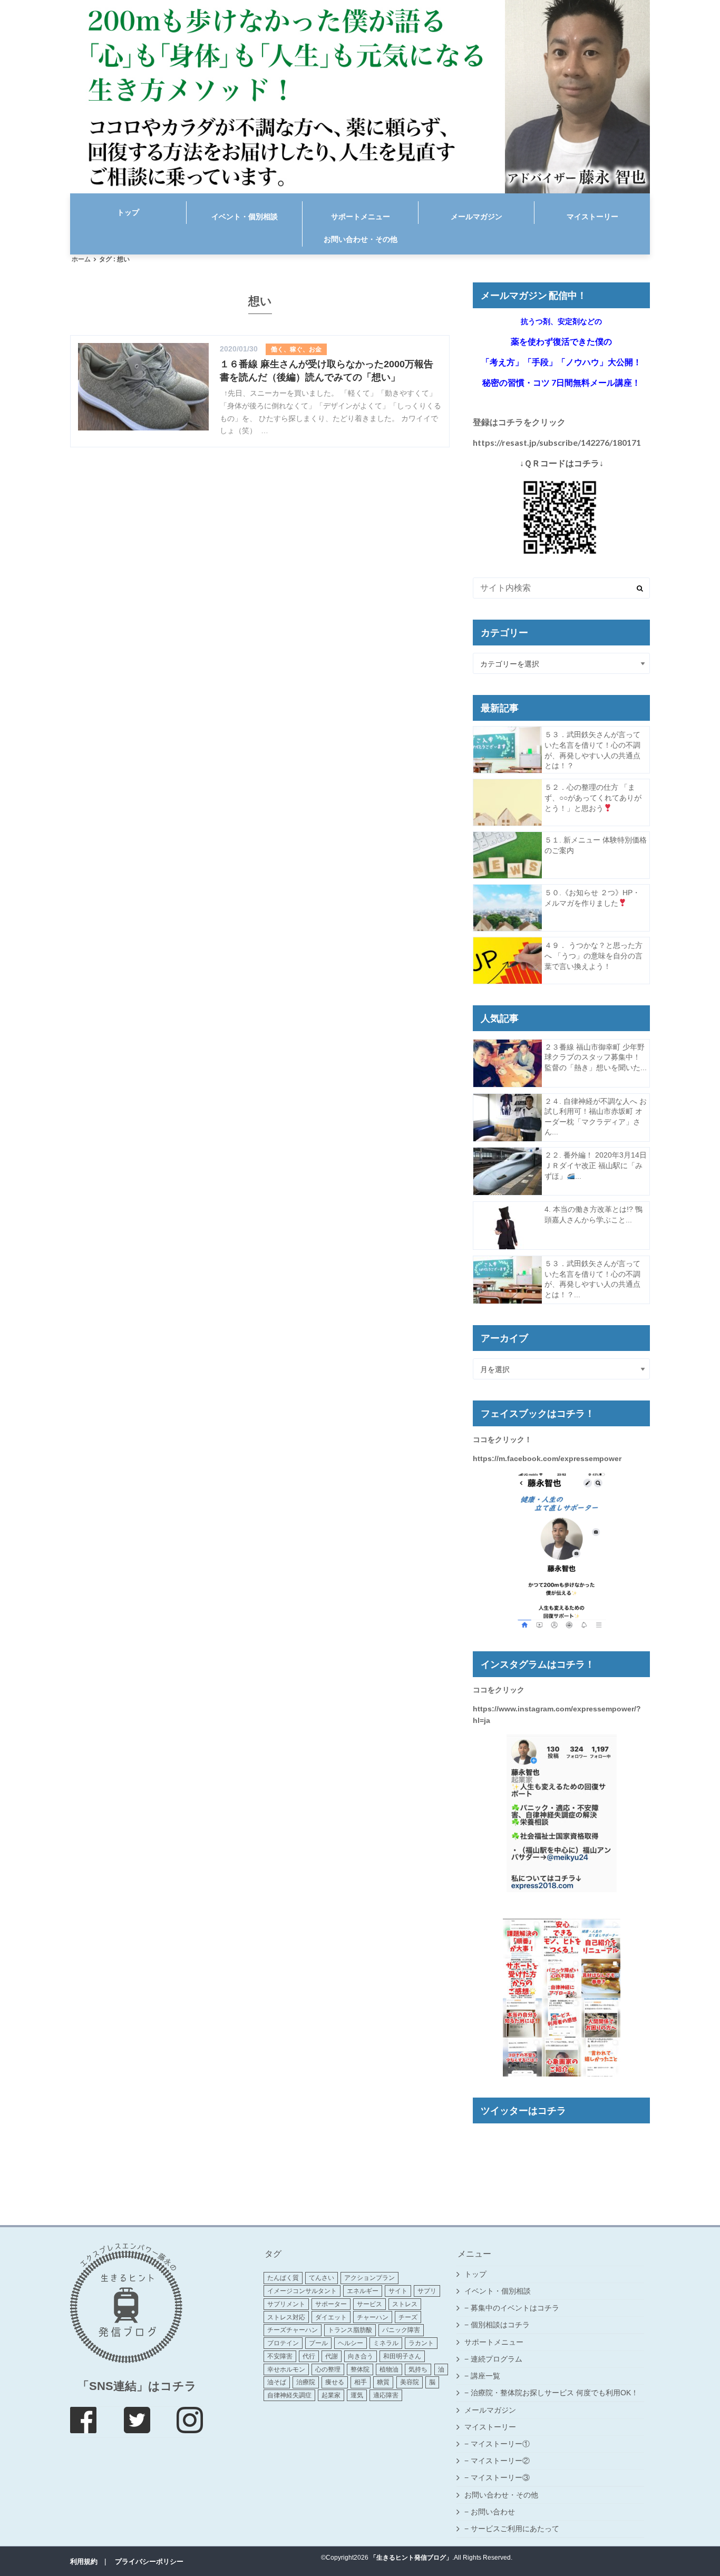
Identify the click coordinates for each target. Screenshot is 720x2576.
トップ (128, 212)
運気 (357, 2395)
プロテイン (283, 2343)
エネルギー (363, 2291)
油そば (277, 2382)
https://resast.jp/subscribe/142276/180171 (557, 442)
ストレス (405, 2304)
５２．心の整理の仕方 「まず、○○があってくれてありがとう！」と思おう (593, 797)
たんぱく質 (283, 2278)
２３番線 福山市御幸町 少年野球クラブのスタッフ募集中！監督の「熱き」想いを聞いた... (596, 1057)
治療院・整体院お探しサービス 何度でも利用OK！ (554, 2393)
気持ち (418, 2369)
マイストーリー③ (500, 2477)
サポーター (331, 2304)
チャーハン (373, 2317)
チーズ (408, 2317)
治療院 (306, 2382)
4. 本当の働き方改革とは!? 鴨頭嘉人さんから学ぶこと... (593, 1214)
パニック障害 (401, 2330)
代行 (309, 2356)
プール (318, 2343)
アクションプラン (369, 2278)
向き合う (361, 2356)
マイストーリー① (500, 2444)
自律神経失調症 (289, 2395)
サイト (398, 2291)
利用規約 (84, 2562)
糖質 (383, 2382)
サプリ (427, 2291)
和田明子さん (402, 2356)
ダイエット (331, 2317)
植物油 (389, 2369)
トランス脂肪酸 (350, 2330)
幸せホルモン (286, 2369)
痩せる (335, 2382)
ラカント (421, 2343)
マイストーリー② (500, 2461)
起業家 (331, 2395)
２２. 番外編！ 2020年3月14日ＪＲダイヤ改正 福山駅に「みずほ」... (596, 1165)
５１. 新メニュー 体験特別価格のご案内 (596, 845)
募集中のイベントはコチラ (515, 2308)
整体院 (360, 2369)
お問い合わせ (493, 2512)
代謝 (332, 2356)
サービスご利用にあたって (515, 2529)
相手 (361, 2382)
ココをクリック (499, 1690)
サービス (369, 2304)
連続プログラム (497, 2359)
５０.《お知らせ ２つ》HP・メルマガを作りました (592, 898)
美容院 (410, 2382)
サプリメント (286, 2304)
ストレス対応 (286, 2317)
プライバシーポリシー (149, 2562)
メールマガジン (476, 217)
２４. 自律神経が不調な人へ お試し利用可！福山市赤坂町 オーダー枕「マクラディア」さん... (596, 1117)
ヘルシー (351, 2343)
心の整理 (328, 2369)
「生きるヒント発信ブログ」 (411, 2558)
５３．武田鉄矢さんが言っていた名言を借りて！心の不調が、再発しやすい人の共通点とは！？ (592, 750)
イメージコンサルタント (302, 2291)
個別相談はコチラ (500, 2325)
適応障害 (386, 2395)
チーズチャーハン (293, 2330)
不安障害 (280, 2356)
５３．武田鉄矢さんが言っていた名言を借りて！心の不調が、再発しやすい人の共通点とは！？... (592, 1279)
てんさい (322, 2278)
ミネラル (386, 2343)
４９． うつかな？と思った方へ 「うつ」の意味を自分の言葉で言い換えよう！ (593, 956)
